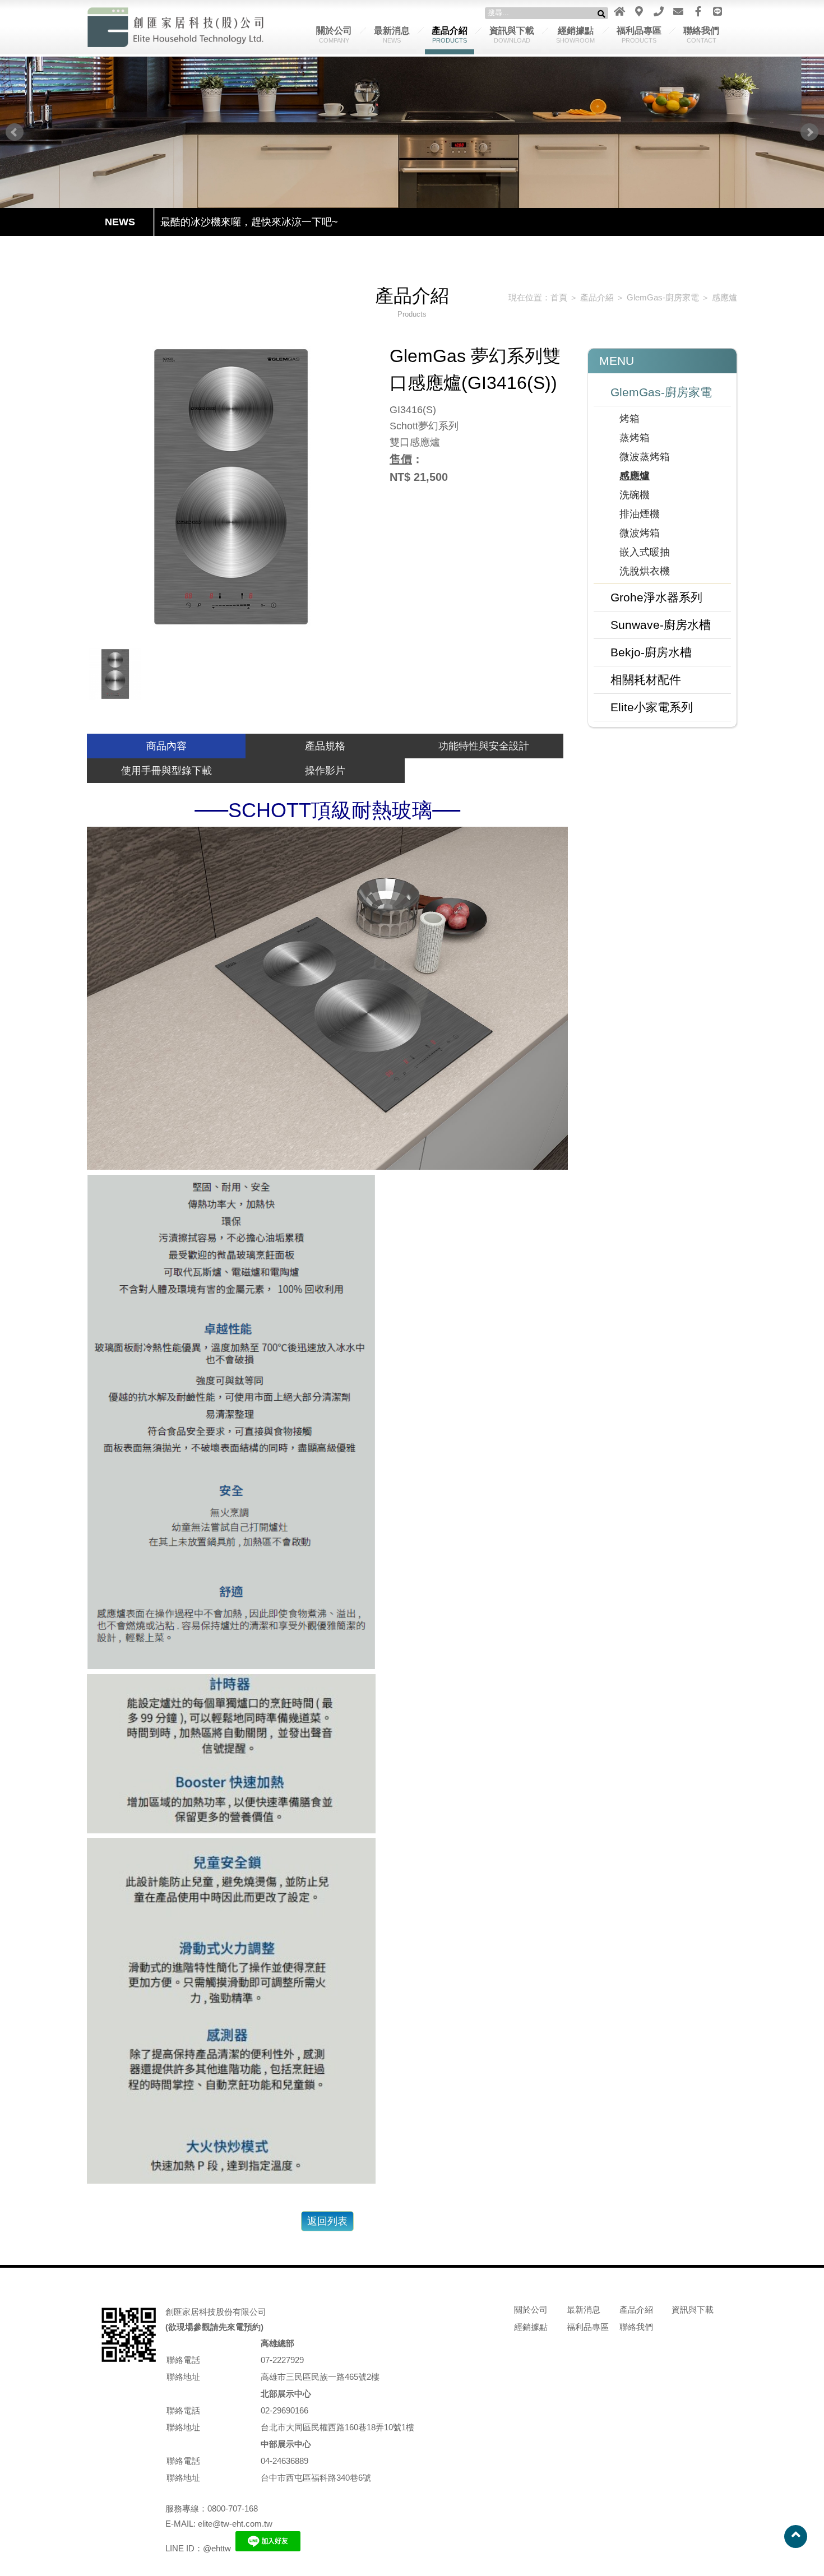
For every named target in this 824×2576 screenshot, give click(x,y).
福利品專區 (639, 35)
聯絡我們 (701, 35)
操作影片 (325, 771)
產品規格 (325, 746)
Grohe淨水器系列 (656, 597)
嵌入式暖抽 (645, 552)
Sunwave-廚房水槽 (661, 625)
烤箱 (629, 419)
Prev (15, 132)
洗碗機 (635, 495)
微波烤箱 (640, 533)
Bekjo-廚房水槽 (651, 652)
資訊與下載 (512, 35)
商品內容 (166, 746)
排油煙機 (640, 514)
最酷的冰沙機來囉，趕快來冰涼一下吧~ (249, 222)
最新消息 (392, 35)
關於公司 (334, 35)
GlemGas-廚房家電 (663, 297)
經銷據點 (575, 35)
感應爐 (725, 297)
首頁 (559, 297)
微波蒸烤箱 (645, 457)
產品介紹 (450, 35)
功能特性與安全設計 (484, 746)
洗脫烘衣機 (645, 571)
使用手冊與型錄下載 (166, 771)
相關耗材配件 (646, 680)
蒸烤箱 (635, 438)
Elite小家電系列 (652, 707)
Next (809, 132)
